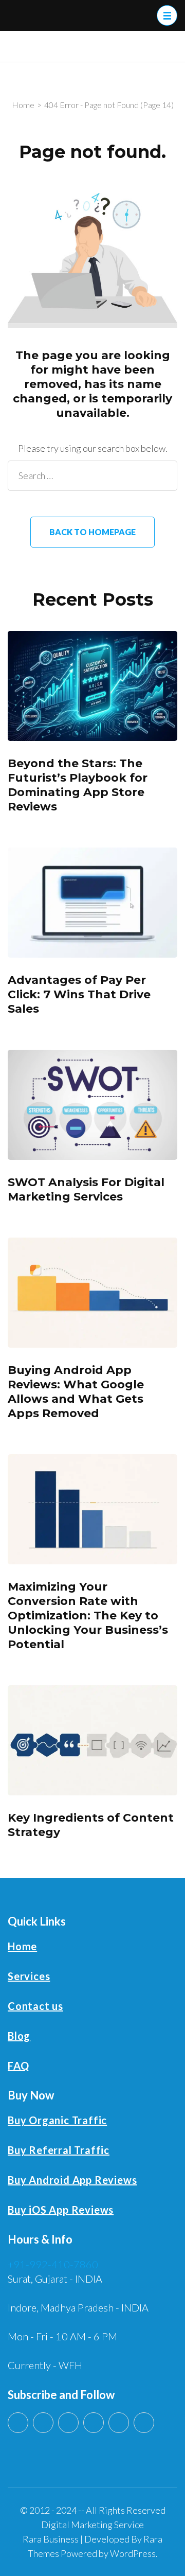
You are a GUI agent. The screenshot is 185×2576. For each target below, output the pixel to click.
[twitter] (68, 2423)
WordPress (133, 2553)
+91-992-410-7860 (53, 2264)
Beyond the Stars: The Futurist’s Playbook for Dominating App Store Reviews (78, 785)
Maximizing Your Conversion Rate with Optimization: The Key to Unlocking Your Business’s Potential (88, 1616)
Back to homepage (92, 532)
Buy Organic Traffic (57, 2120)
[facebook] (94, 2423)
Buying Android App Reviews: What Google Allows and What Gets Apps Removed (76, 1392)
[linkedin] (43, 2423)
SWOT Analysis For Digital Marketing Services (86, 1189)
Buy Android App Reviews (72, 2180)
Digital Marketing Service (92, 2525)
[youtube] (18, 2423)
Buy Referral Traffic (59, 2150)
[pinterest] (119, 2423)
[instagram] (144, 2423)
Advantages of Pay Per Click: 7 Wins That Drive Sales (79, 994)
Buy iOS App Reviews (61, 2210)
